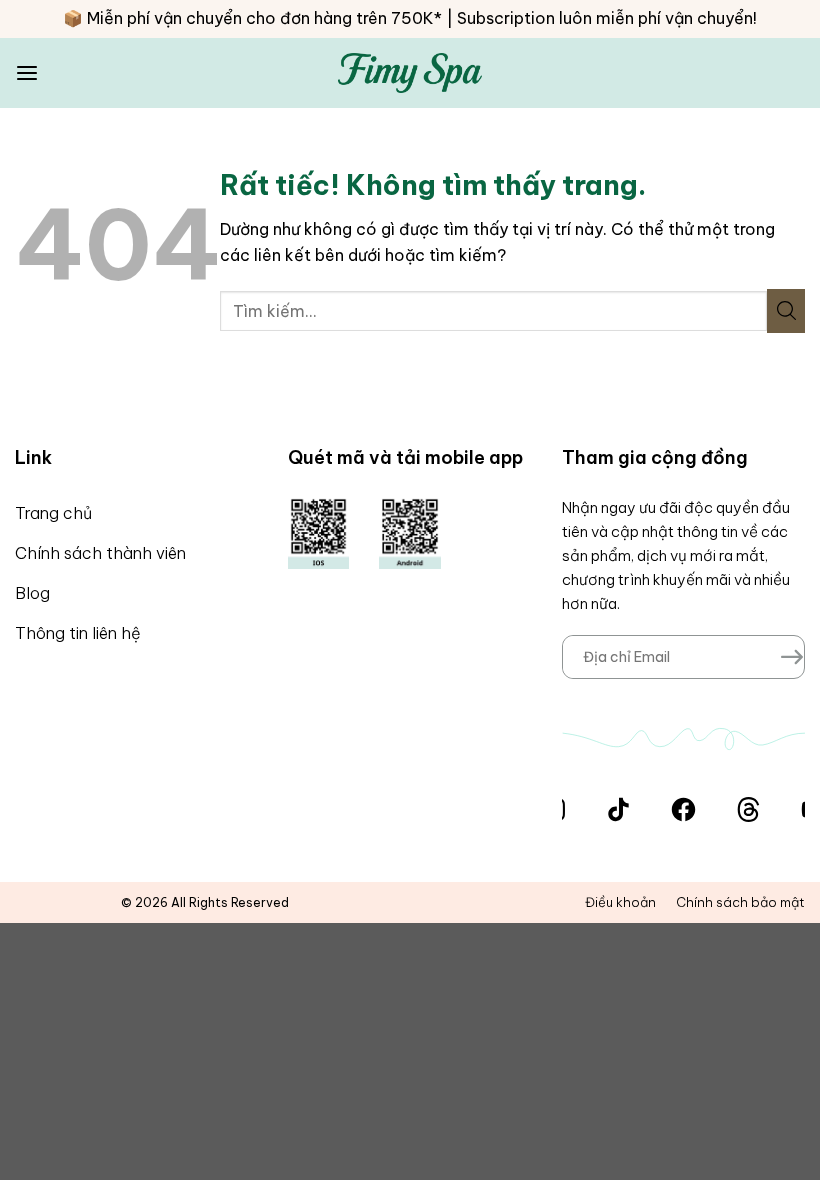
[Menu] (27, 73)
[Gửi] (786, 311)
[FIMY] (410, 72)
